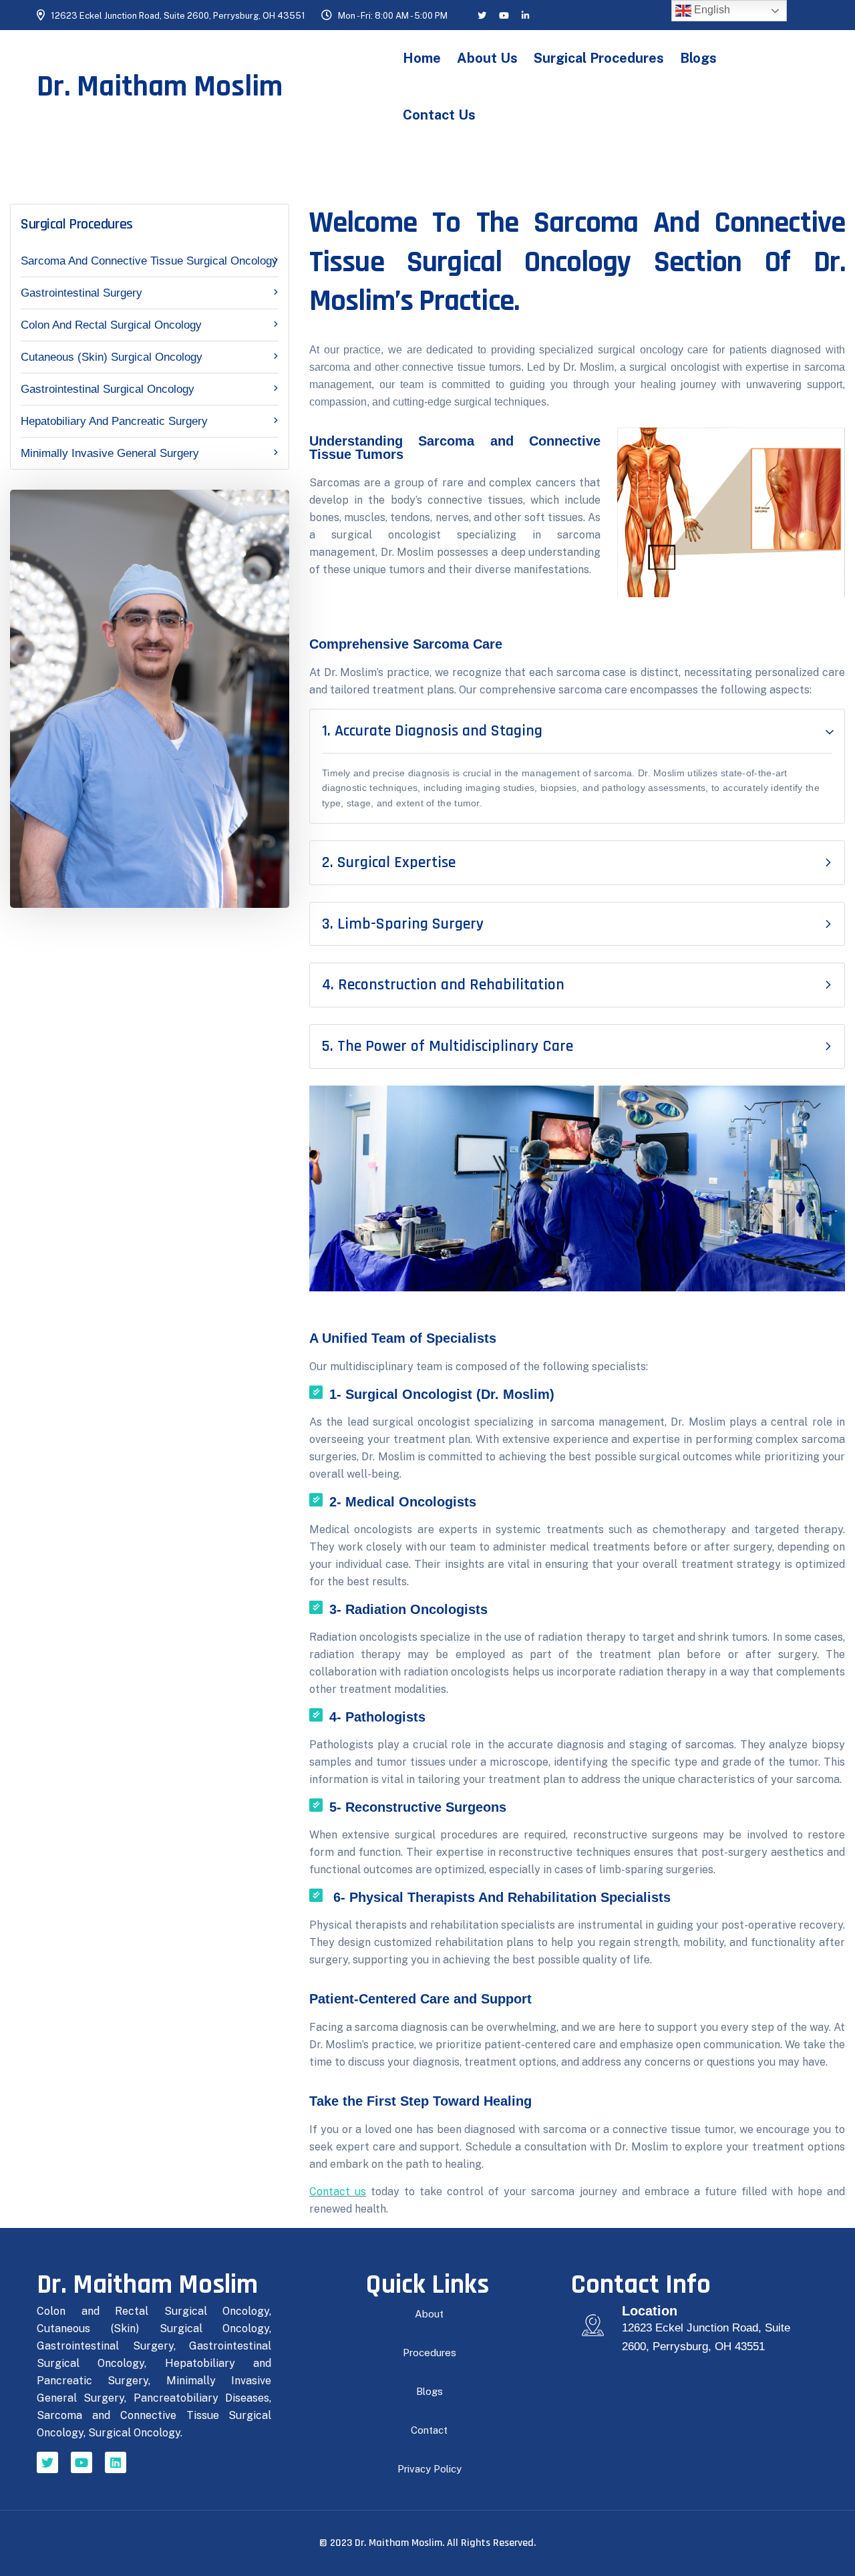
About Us (487, 58)
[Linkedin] (116, 2462)
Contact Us (439, 115)
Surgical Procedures (599, 58)
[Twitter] (47, 2462)
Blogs (698, 58)
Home (422, 58)
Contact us (338, 2192)
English (711, 10)
